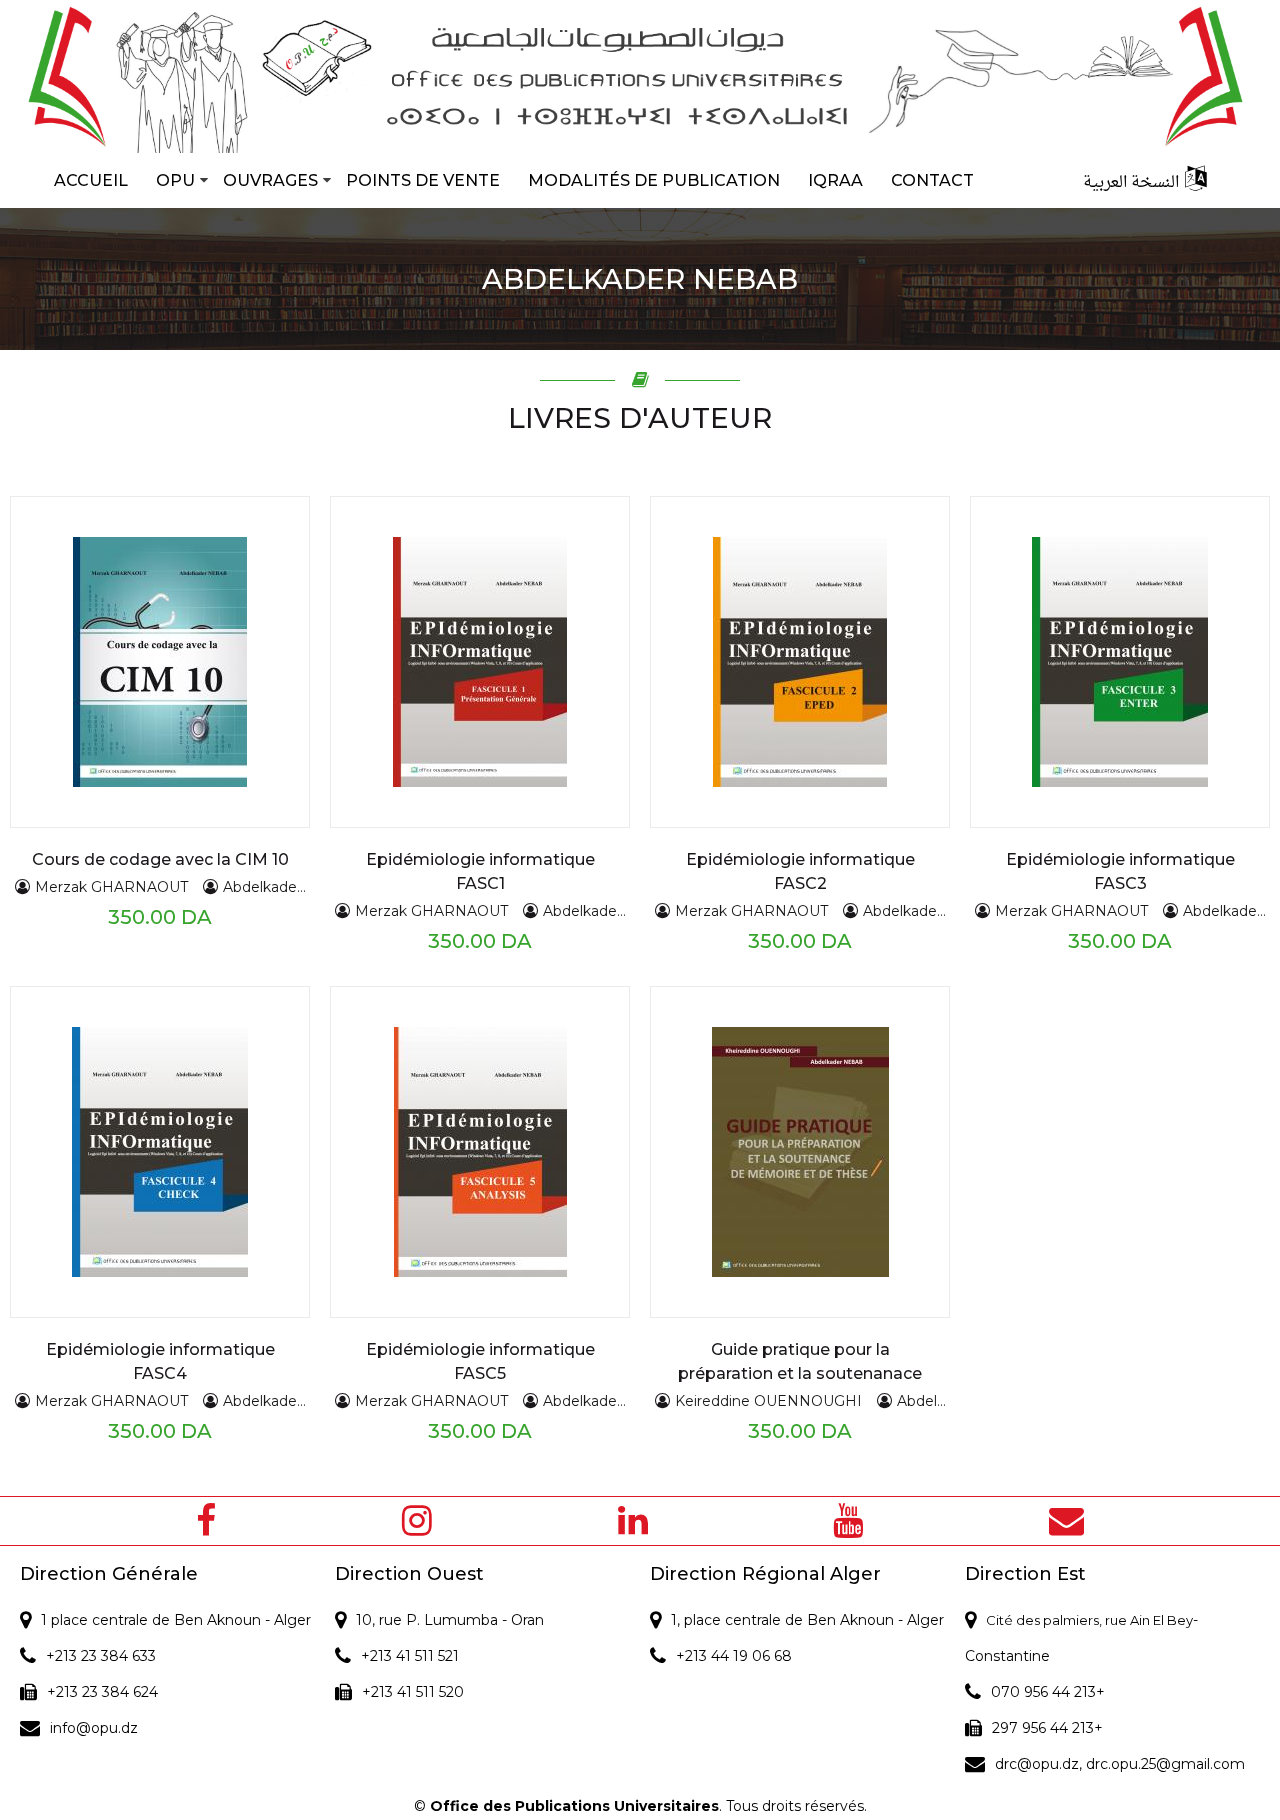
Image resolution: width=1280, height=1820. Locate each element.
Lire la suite (115, 622)
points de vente (423, 180)
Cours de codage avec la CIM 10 (160, 859)
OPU (175, 180)
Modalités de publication (654, 180)
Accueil (91, 180)
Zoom (116, 662)
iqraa (835, 180)
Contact (932, 180)
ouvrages (270, 180)
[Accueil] (640, 76)
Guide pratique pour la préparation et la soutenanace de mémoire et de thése (800, 1373)
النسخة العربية (1131, 183)
